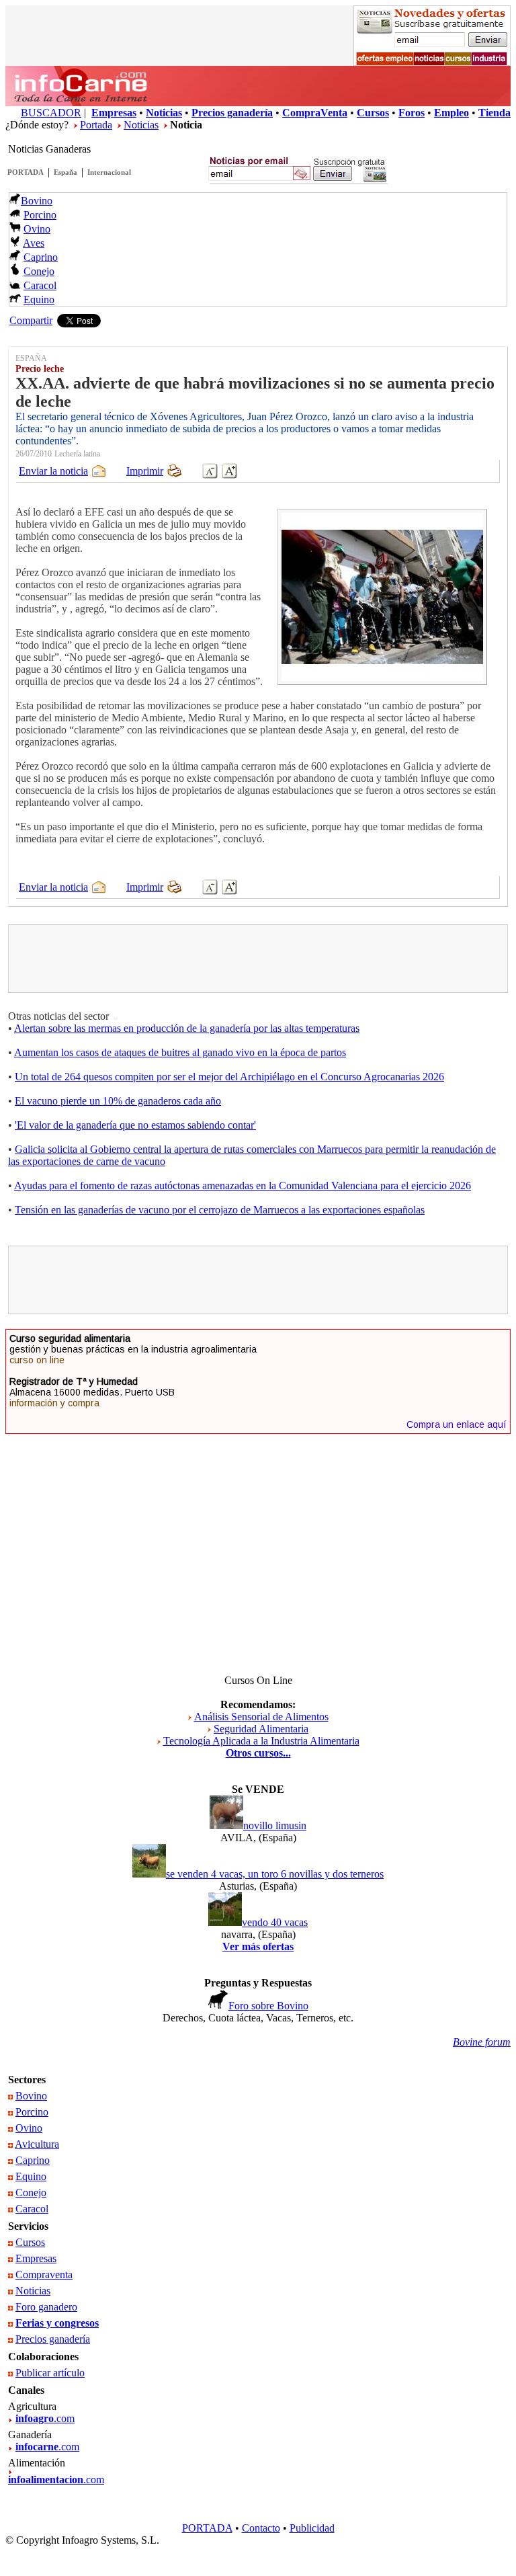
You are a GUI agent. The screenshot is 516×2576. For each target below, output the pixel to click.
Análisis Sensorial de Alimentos (261, 1717)
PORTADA (26, 172)
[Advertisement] (258, 959)
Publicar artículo (50, 2373)
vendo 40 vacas (275, 1922)
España (66, 172)
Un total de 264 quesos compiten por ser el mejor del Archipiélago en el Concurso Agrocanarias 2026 (229, 1077)
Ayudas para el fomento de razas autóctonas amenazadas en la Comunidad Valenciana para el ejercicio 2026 (243, 1185)
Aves (34, 243)
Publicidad (312, 2528)
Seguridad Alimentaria (261, 1729)
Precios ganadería (53, 2339)
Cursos (30, 2242)
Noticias (141, 125)
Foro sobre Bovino (268, 2006)
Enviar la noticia (53, 471)
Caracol (40, 285)
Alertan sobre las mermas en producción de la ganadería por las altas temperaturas (187, 1028)
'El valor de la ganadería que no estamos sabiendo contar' (135, 1125)
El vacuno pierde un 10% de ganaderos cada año (118, 1101)
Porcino (40, 215)
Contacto (261, 2528)
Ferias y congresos (57, 2323)
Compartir (31, 320)
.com (45, 2418)
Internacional (109, 172)
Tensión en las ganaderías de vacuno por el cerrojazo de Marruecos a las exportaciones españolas (220, 1210)
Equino (39, 299)
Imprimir (145, 471)
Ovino (37, 229)
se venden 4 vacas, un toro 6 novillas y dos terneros (275, 1874)
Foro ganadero (46, 2307)
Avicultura (37, 2144)
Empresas (36, 2258)
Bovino (37, 201)
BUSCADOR (51, 113)
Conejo (39, 271)
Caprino (41, 257)
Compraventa (44, 2275)
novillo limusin (275, 1825)
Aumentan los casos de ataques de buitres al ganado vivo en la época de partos (180, 1052)
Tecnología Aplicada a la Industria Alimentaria (261, 1741)
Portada (96, 125)
